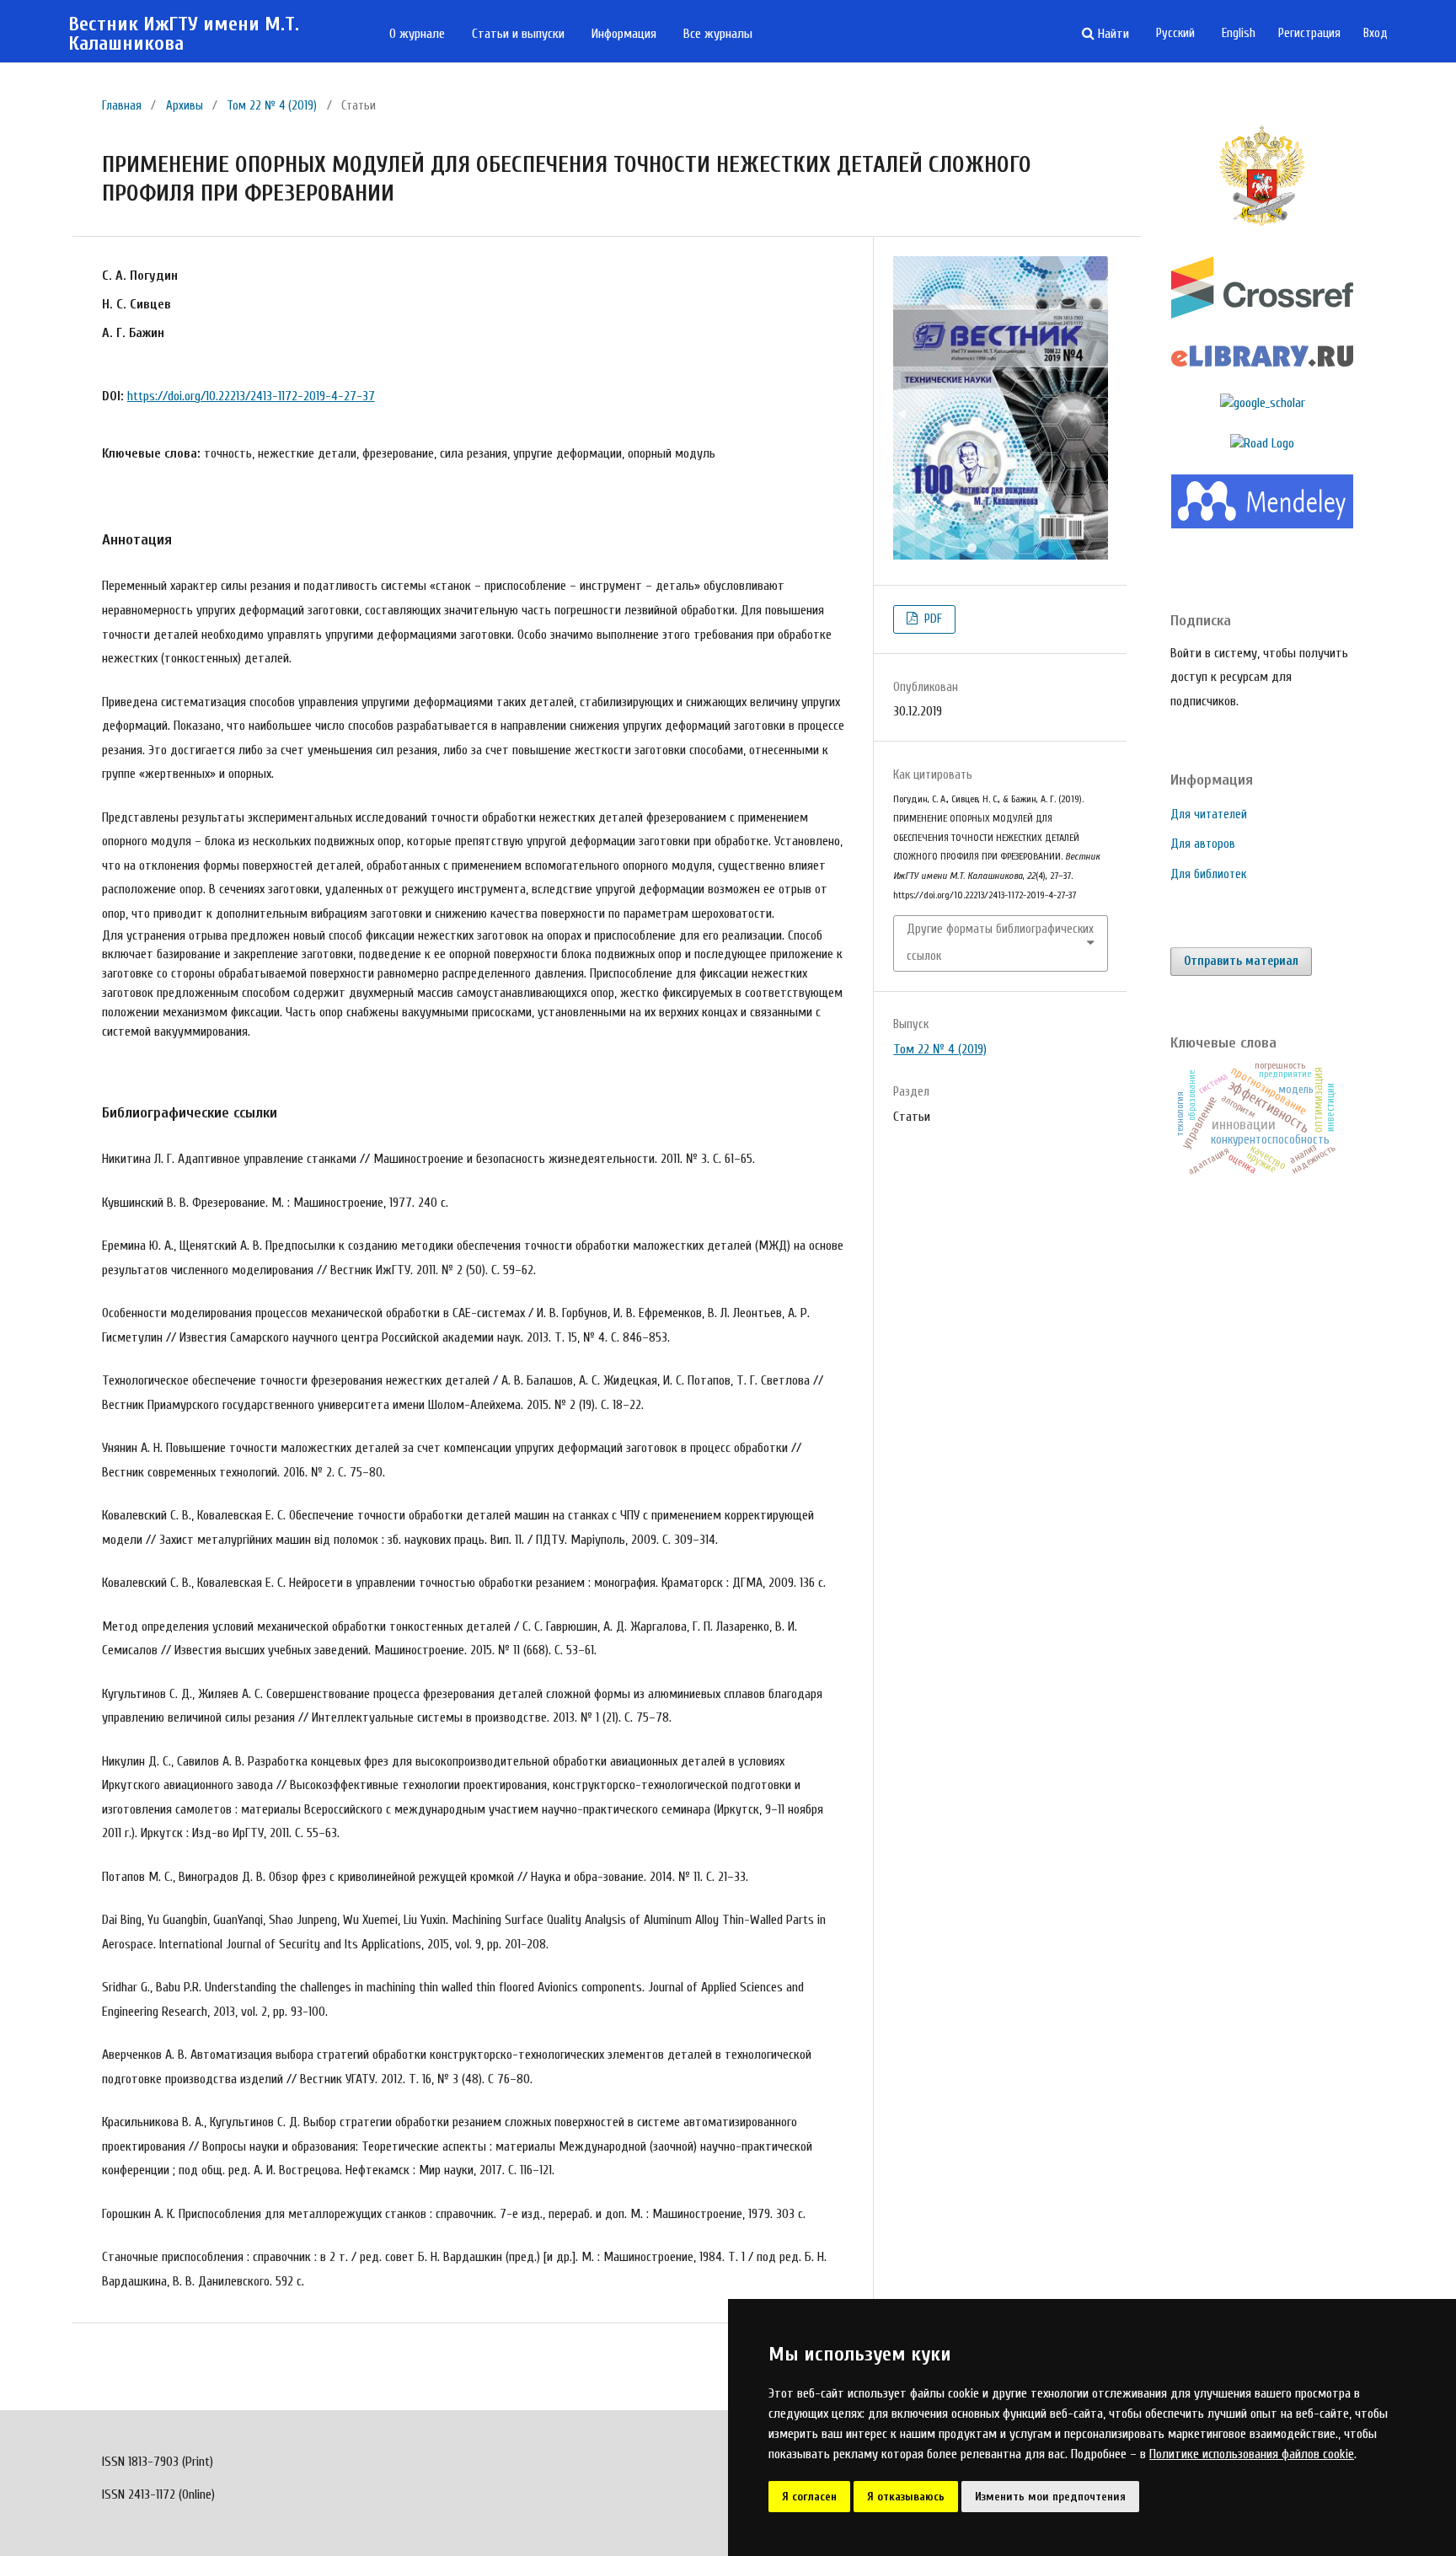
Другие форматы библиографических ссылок (1000, 943)
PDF (931, 619)
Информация (624, 34)
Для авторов (1203, 844)
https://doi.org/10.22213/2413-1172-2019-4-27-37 (251, 396)
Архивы (185, 106)
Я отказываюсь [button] (906, 2497)
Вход (1376, 33)
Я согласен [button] (809, 2497)
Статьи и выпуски (518, 34)
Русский (1175, 33)
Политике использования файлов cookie (1252, 2454)
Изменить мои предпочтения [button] (1050, 2497)
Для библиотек (1208, 874)
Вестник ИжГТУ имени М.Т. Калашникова (184, 34)
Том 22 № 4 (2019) (272, 106)
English (1239, 33)
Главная (122, 106)
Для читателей (1209, 814)
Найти (1112, 34)
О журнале (417, 34)
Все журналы (718, 34)
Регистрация (1309, 33)
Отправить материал (1241, 961)
